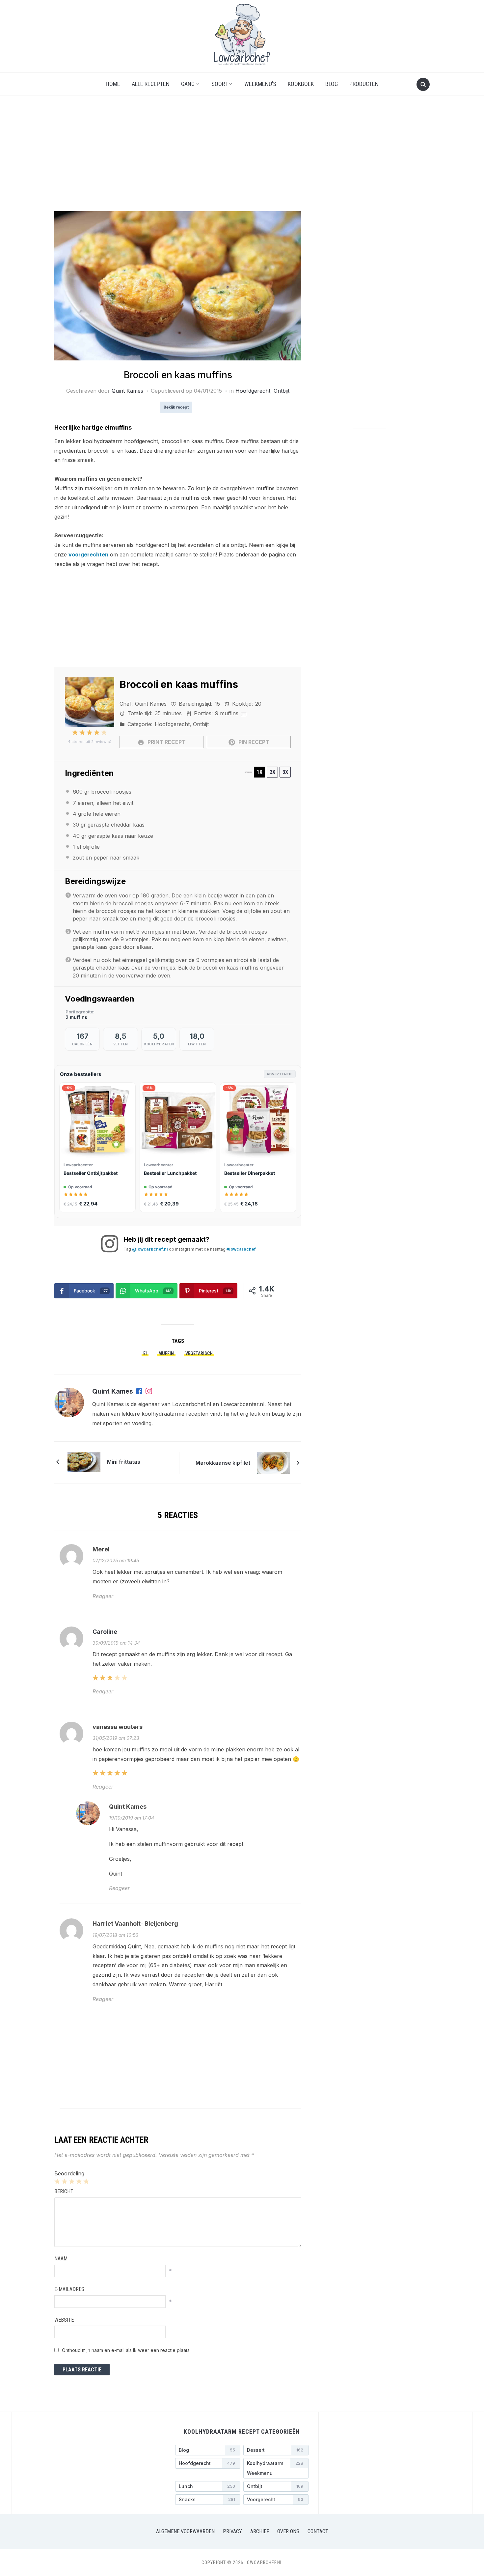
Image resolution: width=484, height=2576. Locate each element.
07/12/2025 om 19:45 (116, 1560)
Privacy (232, 2531)
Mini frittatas (124, 1462)
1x (260, 772)
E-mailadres (69, 2289)
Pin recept (253, 742)
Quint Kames (127, 391)
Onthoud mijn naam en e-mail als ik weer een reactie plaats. (126, 2350)
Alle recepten (151, 84)
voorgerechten (88, 554)
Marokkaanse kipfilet (223, 1463)
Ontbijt (282, 391)
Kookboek (301, 84)
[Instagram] (149, 1392)
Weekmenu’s (260, 84)
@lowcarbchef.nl (150, 1249)
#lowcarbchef (241, 1249)
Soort (219, 84)
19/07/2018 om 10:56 (115, 1935)
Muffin (166, 1353)
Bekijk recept (176, 407)
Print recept (166, 742)
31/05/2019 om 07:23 (116, 1738)
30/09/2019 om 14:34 (116, 1643)
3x (285, 772)
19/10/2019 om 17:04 (132, 1818)
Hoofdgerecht (253, 391)
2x (272, 772)
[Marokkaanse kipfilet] (273, 1462)
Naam (61, 2259)
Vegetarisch (199, 1353)
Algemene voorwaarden (185, 2531)
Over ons (288, 2531)
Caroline (105, 1632)
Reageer (103, 1596)
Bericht (64, 2191)
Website (64, 2320)
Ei (145, 1353)
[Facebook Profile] (140, 1392)
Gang (188, 84)
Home (113, 84)
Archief (260, 2531)
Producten (364, 84)
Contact (318, 2531)
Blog (332, 84)
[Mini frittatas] (84, 1461)
